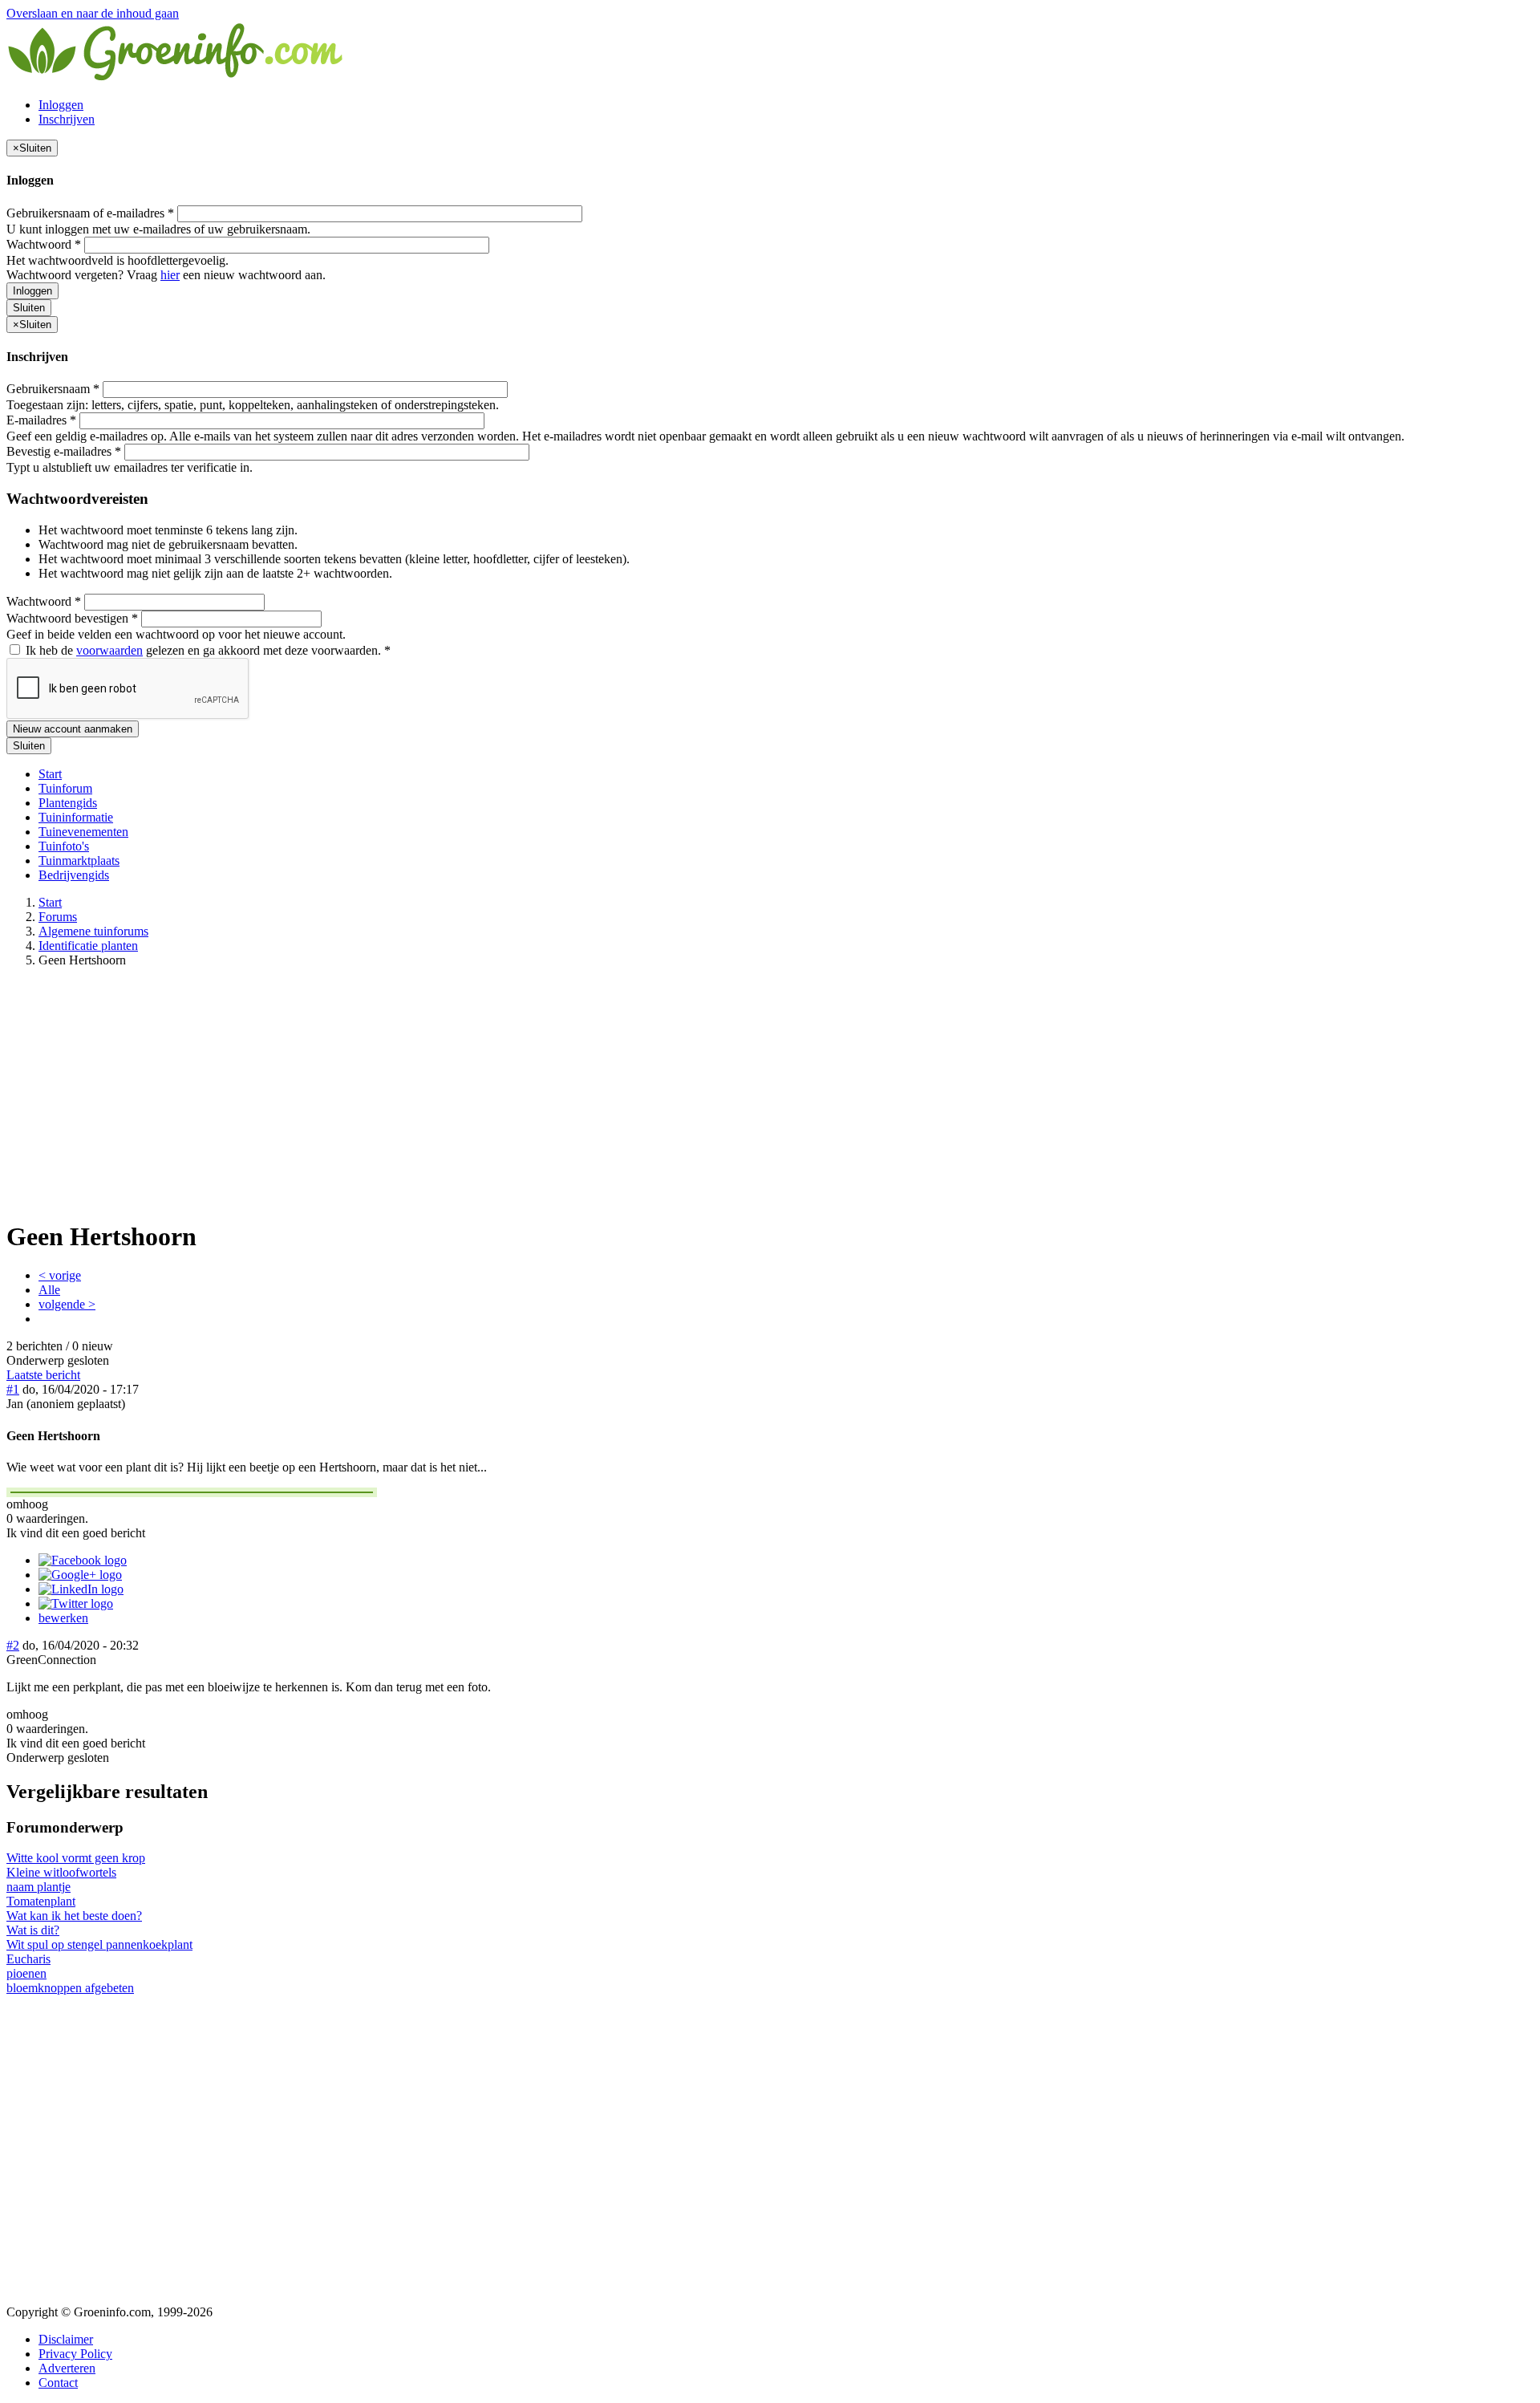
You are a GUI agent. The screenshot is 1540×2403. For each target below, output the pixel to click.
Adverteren (67, 2368)
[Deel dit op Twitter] (76, 1603)
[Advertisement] (770, 1093)
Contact (58, 2383)
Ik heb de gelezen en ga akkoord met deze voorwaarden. (207, 650)
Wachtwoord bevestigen (72, 618)
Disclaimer (66, 2339)
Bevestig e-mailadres (64, 451)
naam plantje (38, 1887)
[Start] (176, 77)
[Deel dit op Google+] (80, 1575)
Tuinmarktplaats (79, 861)
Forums (58, 917)
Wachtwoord (44, 244)
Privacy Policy (75, 2354)
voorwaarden (109, 650)
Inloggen (61, 105)
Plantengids (68, 803)
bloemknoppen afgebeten (70, 1988)
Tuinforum (65, 788)
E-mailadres (41, 420)
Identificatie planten (88, 946)
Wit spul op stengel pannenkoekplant (99, 1944)
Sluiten (29, 308)
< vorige (60, 1275)
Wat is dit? (33, 1930)
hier (170, 275)
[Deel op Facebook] (83, 1560)
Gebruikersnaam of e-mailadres (90, 213)
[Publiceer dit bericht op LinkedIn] (81, 1589)
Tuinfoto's (64, 846)
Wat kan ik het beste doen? (74, 1916)
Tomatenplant (41, 1901)
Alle (49, 1290)
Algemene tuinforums (93, 931)
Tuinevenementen (83, 832)
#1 (13, 1389)
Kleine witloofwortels (61, 1872)
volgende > (67, 1304)
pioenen (26, 1973)
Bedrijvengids (74, 875)
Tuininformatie (76, 817)
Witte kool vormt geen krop (76, 1858)
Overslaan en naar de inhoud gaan (93, 13)
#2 (13, 1645)
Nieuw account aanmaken (73, 729)
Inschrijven (67, 119)
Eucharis (28, 1959)
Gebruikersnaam (53, 389)
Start (50, 774)
